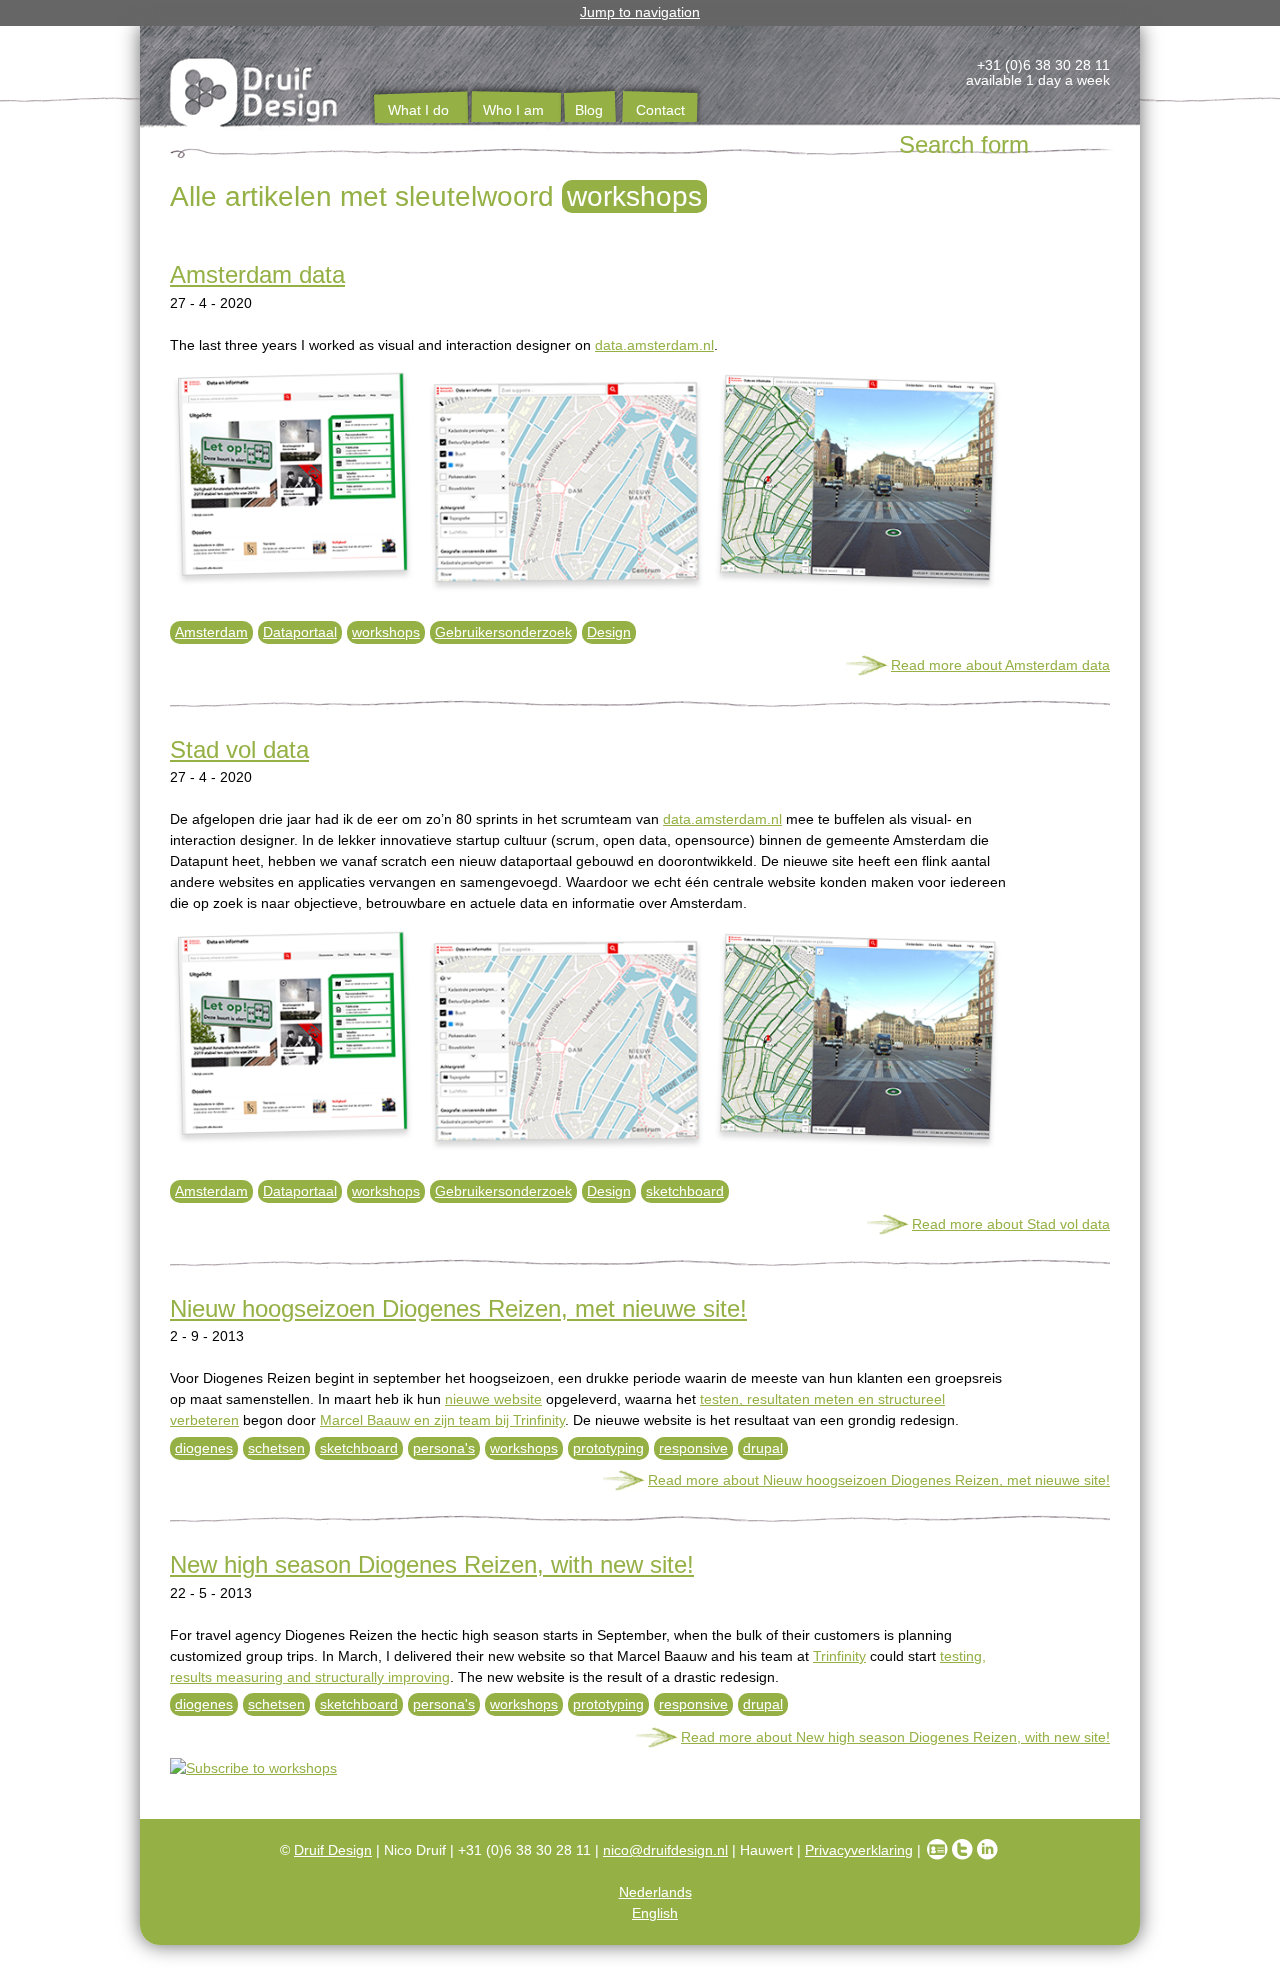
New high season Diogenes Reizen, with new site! (432, 1564)
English (655, 1913)
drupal (763, 1448)
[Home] (255, 96)
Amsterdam (211, 632)
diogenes (204, 1448)
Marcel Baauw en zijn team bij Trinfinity (442, 1420)
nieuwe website (493, 1399)
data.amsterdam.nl (654, 345)
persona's (444, 1448)
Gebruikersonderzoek (503, 632)
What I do (418, 110)
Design (609, 632)
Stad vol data (239, 749)
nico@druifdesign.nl (665, 1850)
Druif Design (333, 1850)
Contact (660, 110)
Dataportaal (300, 632)
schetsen (276, 1448)
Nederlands (655, 1892)
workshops (386, 632)
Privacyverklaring (859, 1850)
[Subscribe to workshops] (640, 1768)
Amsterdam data (257, 274)
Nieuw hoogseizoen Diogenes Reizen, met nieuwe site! (458, 1308)
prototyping (608, 1448)
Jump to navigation (640, 12)
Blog (589, 110)
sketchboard (685, 1191)
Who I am (513, 110)
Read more (1000, 665)
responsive (693, 1448)
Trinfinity (839, 1656)
